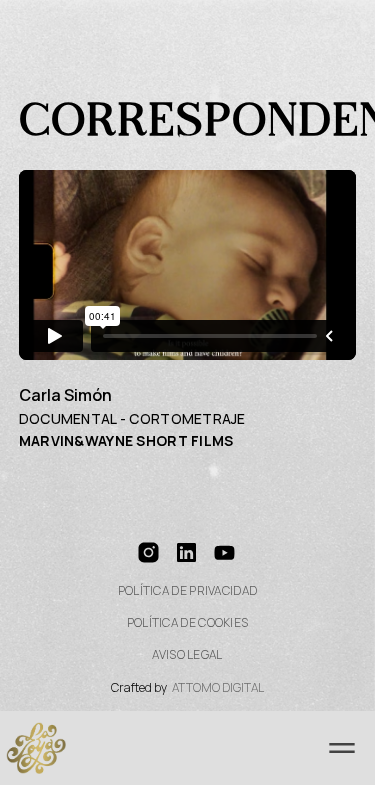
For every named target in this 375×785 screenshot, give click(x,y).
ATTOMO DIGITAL (218, 688)
